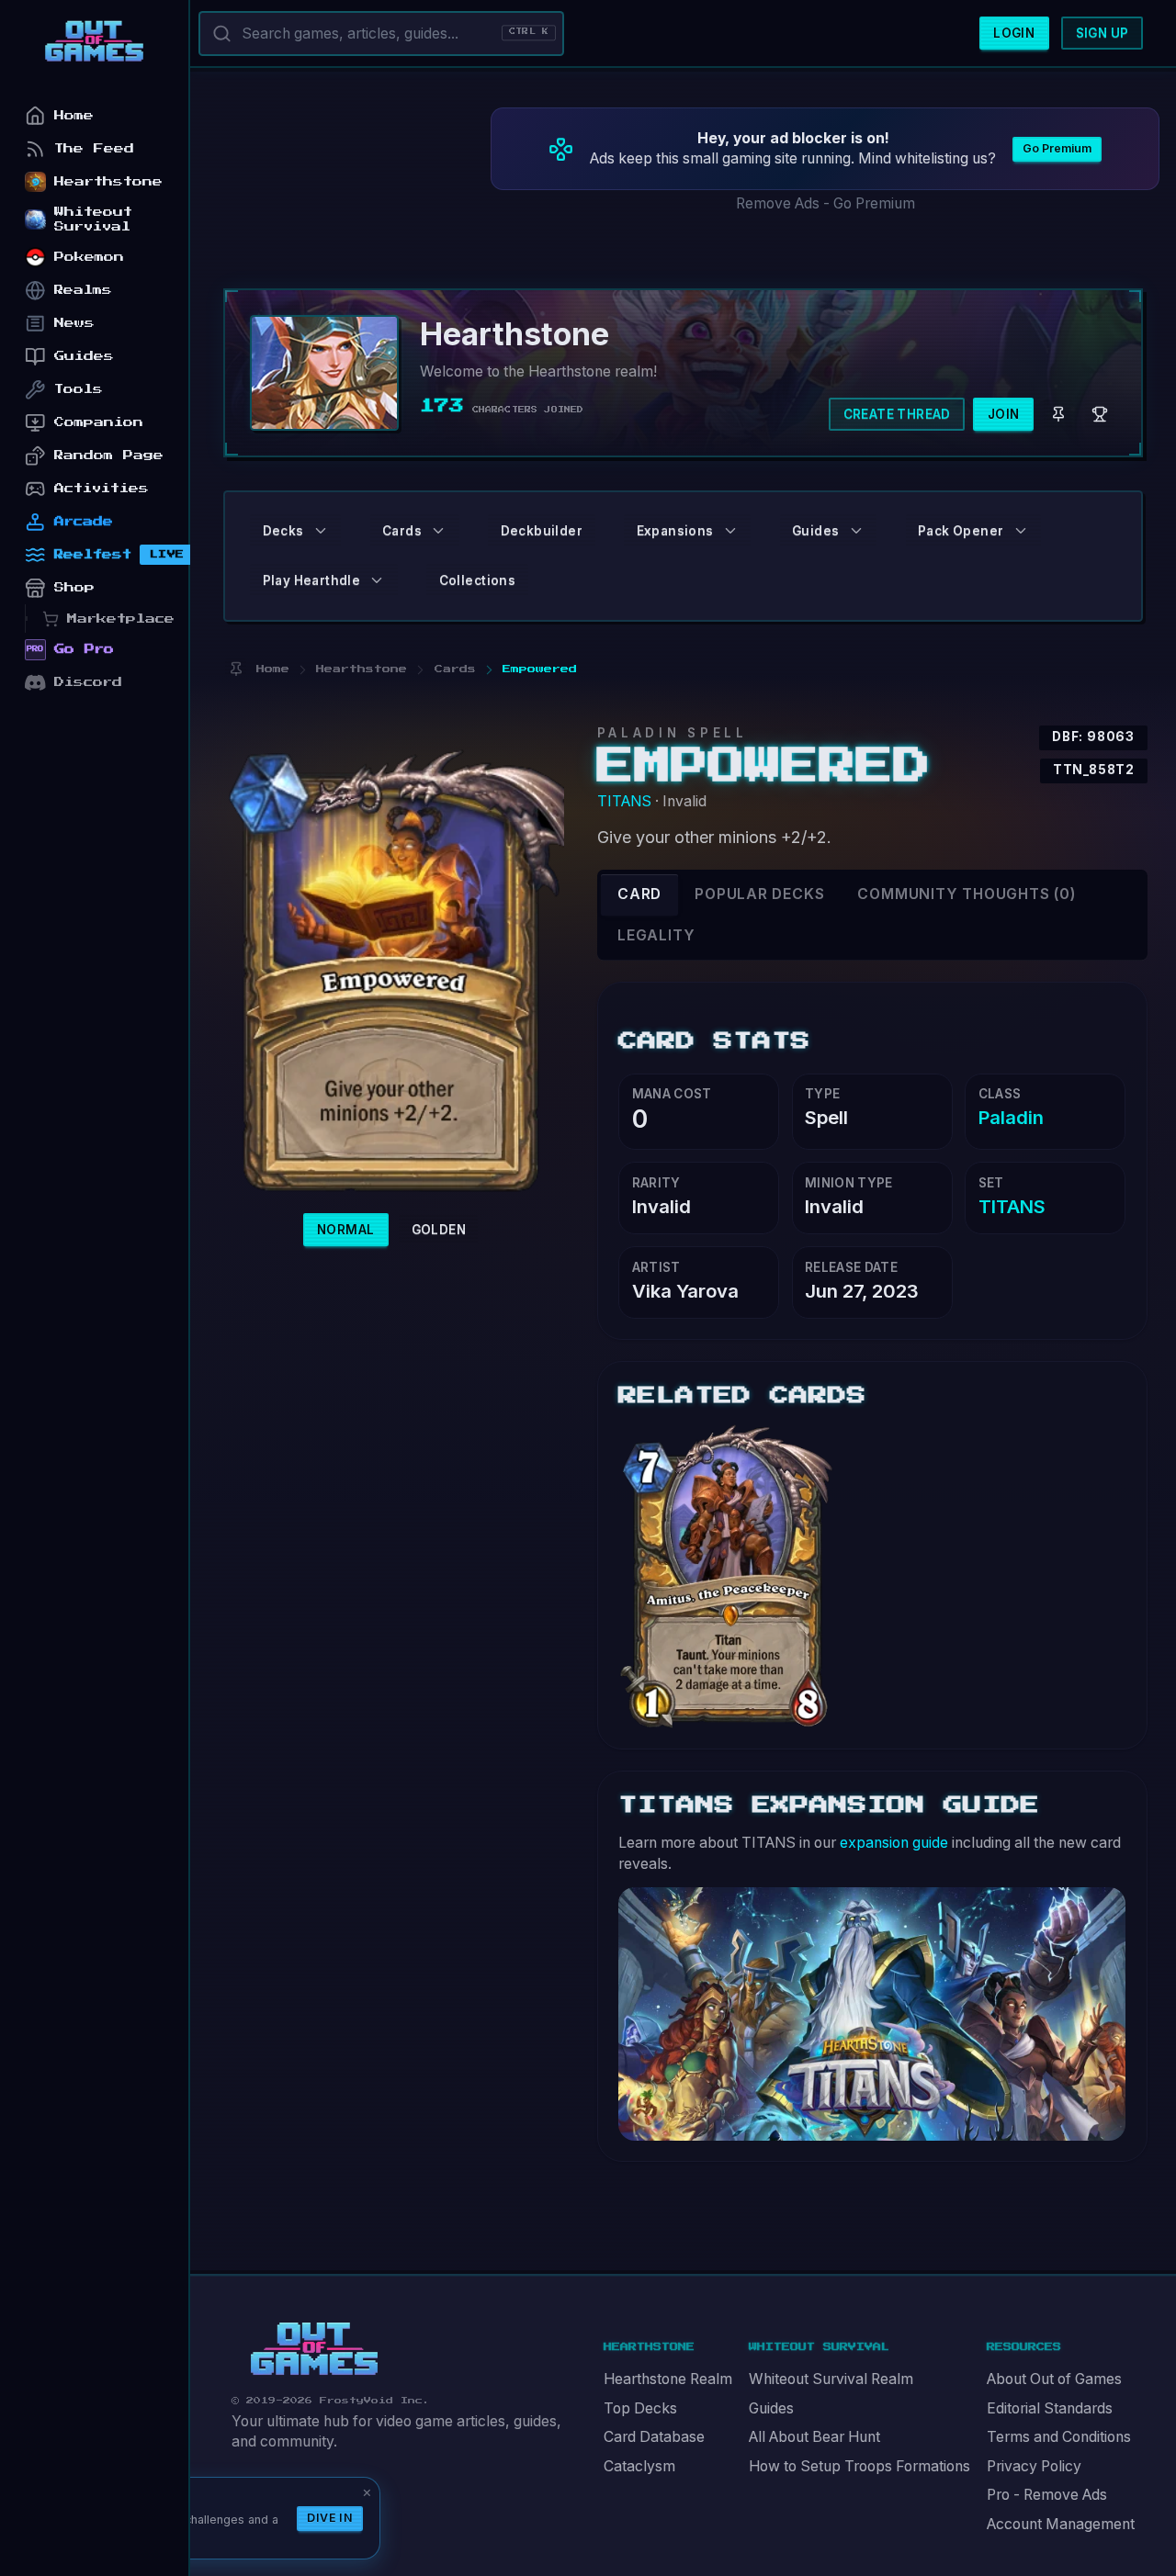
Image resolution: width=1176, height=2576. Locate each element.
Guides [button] (815, 531)
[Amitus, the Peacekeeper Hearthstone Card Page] (729, 1575)
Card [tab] (639, 894)
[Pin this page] (236, 669)
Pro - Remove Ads (1047, 2495)
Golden (439, 1230)
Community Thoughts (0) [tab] (966, 894)
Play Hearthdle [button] (312, 580)
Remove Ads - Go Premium (825, 203)
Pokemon (89, 257)
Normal (345, 1230)
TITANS (624, 801)
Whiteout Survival (93, 219)
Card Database (654, 2437)
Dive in (330, 2518)
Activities (102, 488)
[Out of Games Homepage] (314, 2349)
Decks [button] (283, 531)
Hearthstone (108, 181)
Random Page (109, 455)
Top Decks (640, 2408)
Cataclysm (639, 2466)
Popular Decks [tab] (759, 894)
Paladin (1011, 1117)
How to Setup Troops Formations (859, 2466)
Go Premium (1057, 148)
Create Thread (897, 414)
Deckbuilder (542, 531)
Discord (88, 682)
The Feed (94, 148)
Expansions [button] (675, 531)
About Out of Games (1054, 2379)
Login (1014, 33)
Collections (477, 580)
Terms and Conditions (1059, 2437)
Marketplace (121, 619)
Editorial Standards (1050, 2408)
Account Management (1061, 2524)
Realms (83, 290)
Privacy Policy (1034, 2466)
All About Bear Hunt (814, 2437)
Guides (771, 2408)
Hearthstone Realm (668, 2379)
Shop (74, 587)
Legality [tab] (656, 935)
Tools (79, 389)
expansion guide (894, 1843)
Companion (99, 422)
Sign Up (1102, 33)
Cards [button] (402, 531)
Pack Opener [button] (961, 531)
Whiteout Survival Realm (831, 2379)
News (74, 323)
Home (74, 115)
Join (1004, 414)
